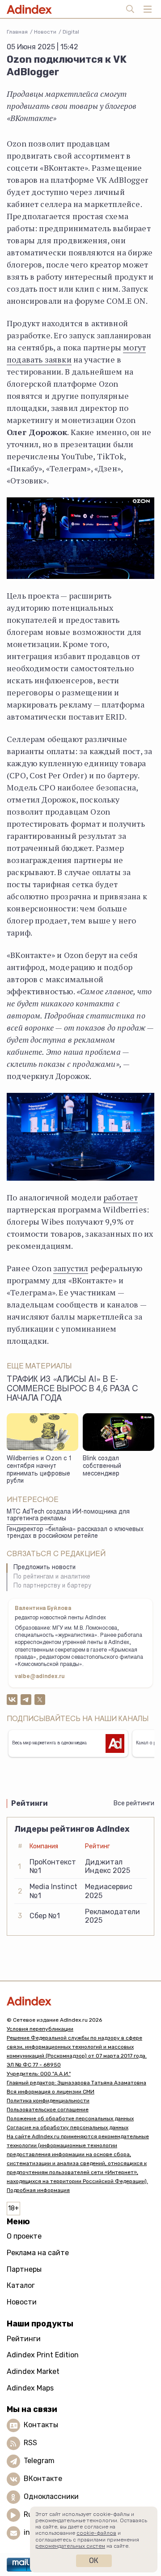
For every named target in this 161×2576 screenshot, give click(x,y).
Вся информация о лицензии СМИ (51, 2092)
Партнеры (24, 2269)
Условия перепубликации (40, 2029)
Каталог (21, 2285)
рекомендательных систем (70, 2546)
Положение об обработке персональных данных (70, 2119)
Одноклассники (51, 2496)
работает (121, 1197)
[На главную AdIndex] (80, 2001)
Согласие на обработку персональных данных (68, 2127)
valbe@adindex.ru (40, 1677)
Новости (45, 32)
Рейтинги (24, 2339)
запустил (71, 1268)
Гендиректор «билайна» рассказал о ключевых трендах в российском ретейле (75, 1533)
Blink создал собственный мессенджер (102, 1466)
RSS (30, 2443)
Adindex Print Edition (43, 2355)
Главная (17, 32)
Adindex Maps (30, 2388)
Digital (71, 32)
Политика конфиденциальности (48, 2101)
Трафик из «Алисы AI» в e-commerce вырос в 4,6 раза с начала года (72, 1389)
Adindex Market (33, 2371)
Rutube (36, 2514)
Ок (94, 2561)
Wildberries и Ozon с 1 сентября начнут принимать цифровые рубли (39, 1470)
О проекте (24, 2236)
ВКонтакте (43, 2479)
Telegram (39, 2461)
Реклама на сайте (38, 2253)
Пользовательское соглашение (48, 2110)
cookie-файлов (96, 2533)
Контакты (41, 2425)
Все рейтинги (134, 1803)
